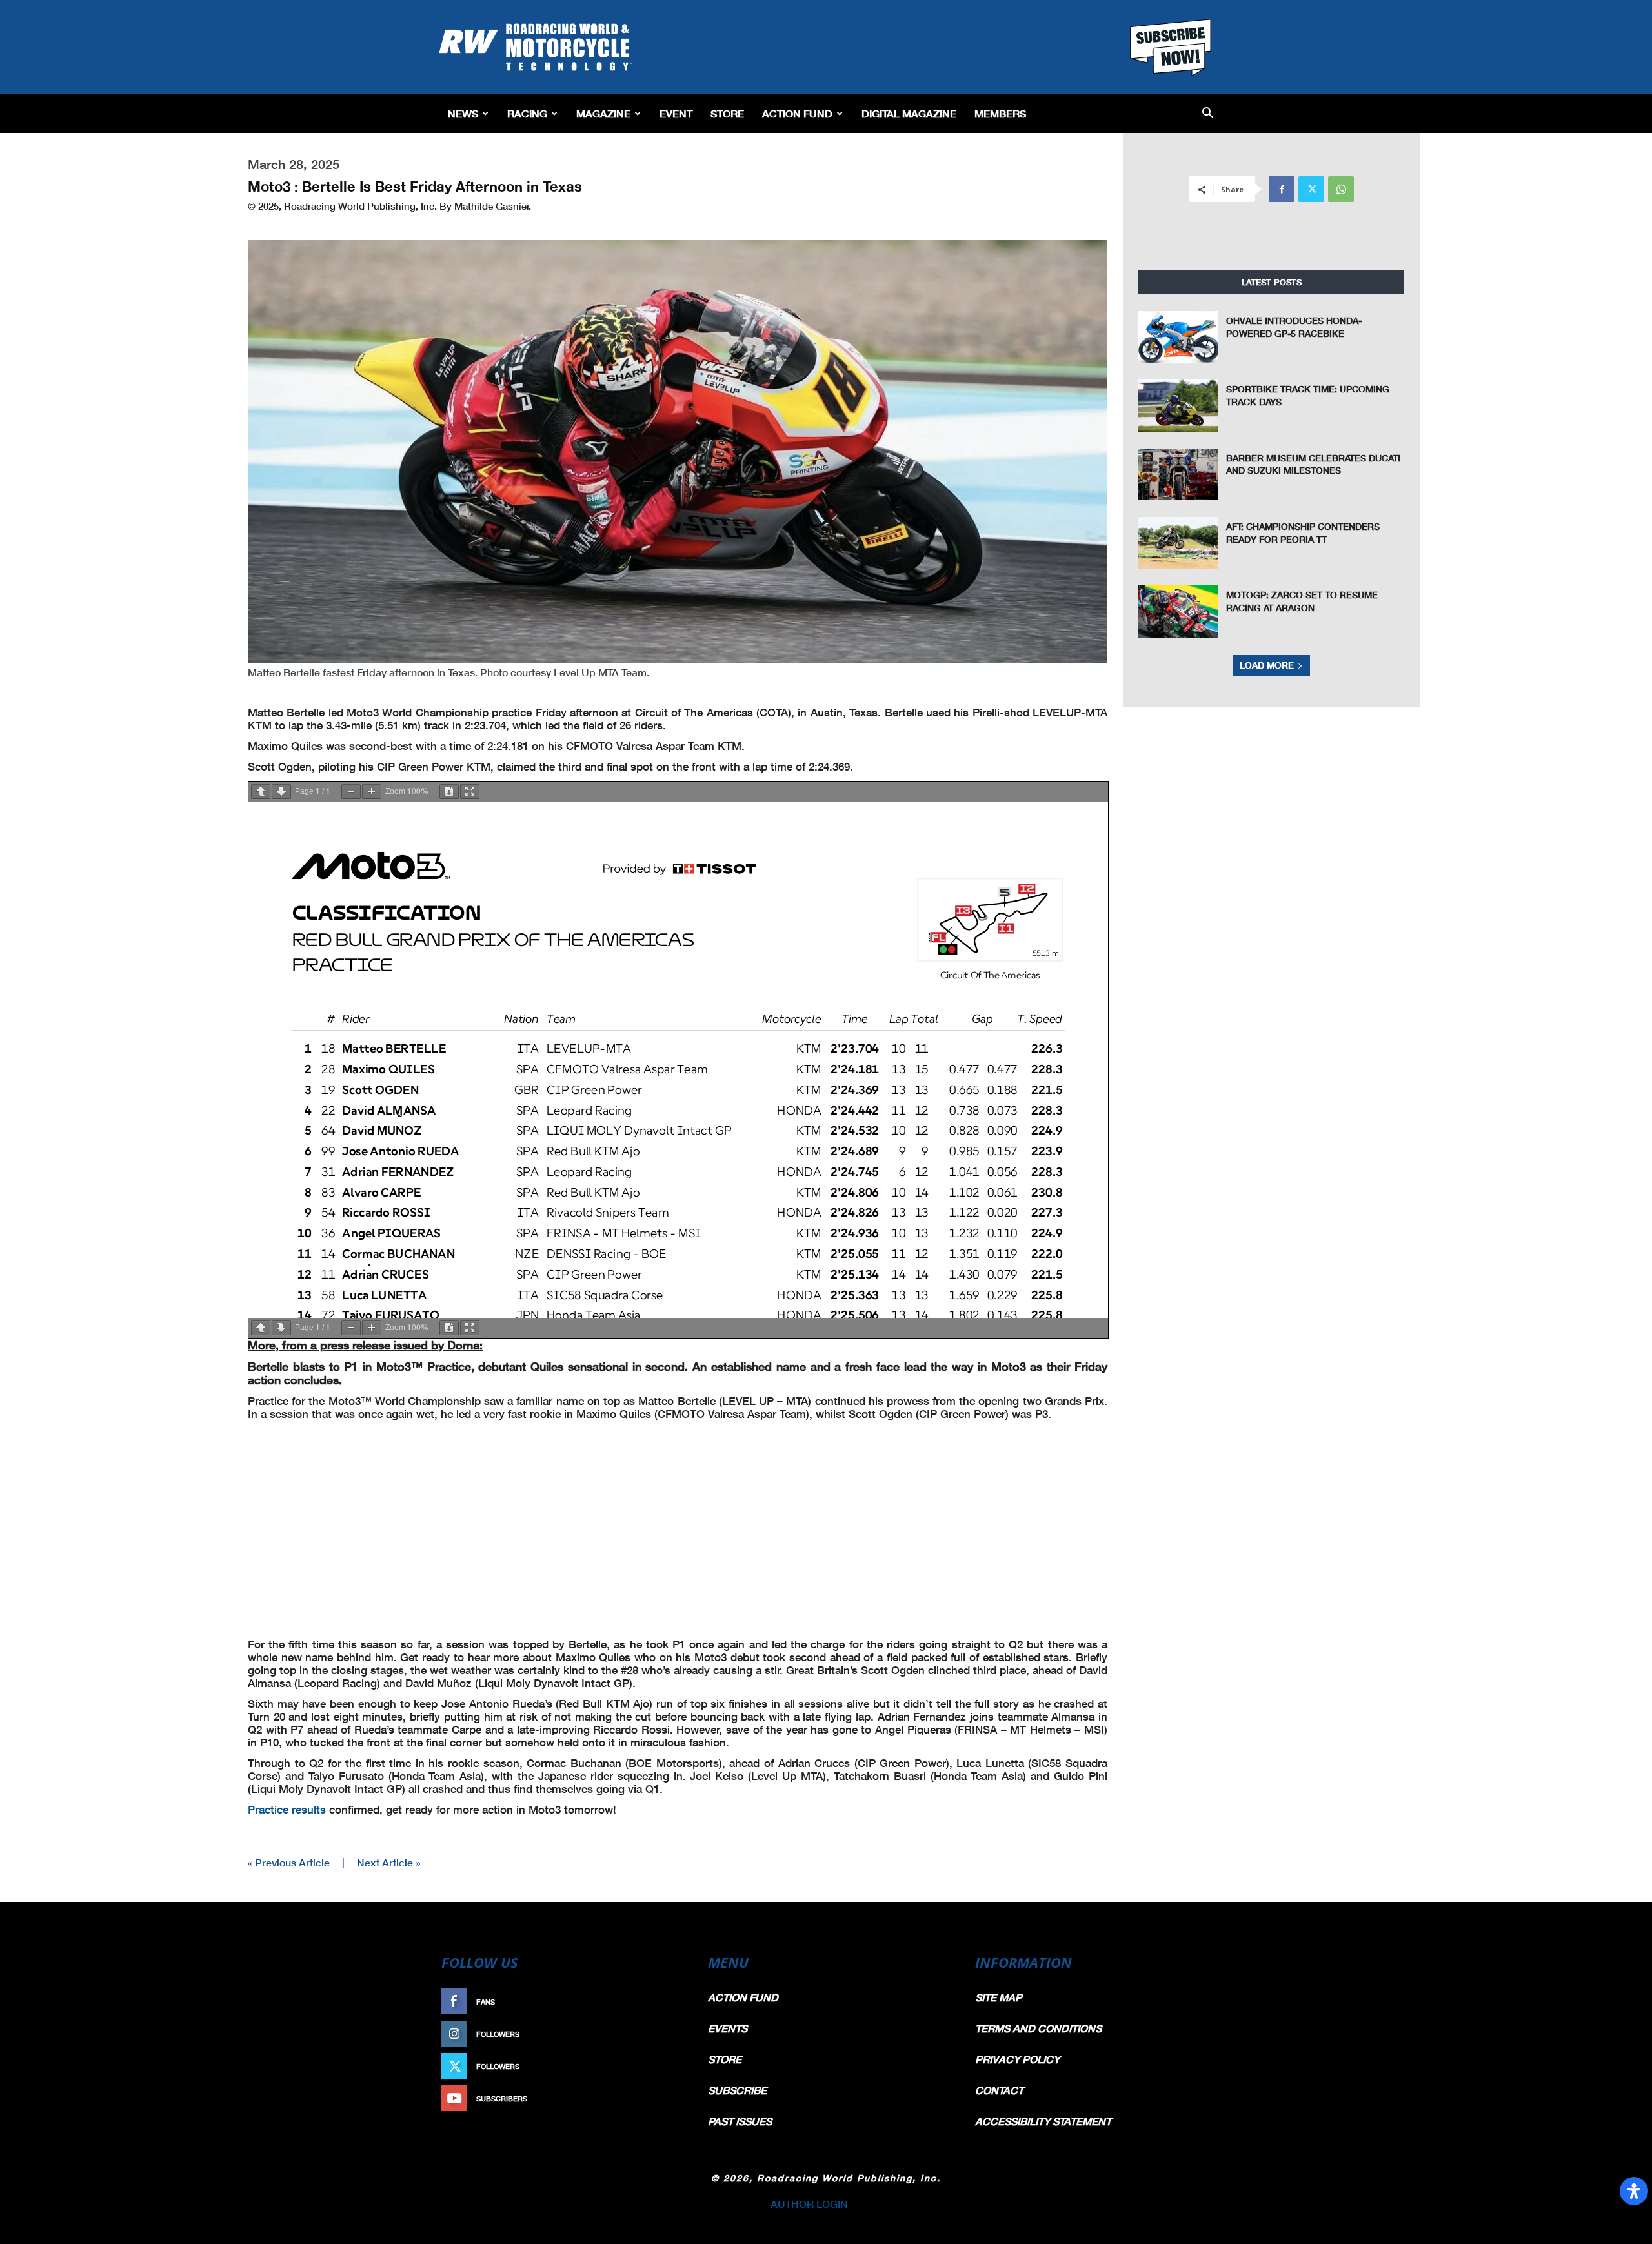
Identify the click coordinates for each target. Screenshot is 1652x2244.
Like (669, 2002)
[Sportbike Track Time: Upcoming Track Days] (1178, 405)
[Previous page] (261, 792)
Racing (527, 113)
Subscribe (656, 2098)
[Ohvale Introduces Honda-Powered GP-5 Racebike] (1178, 337)
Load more (1267, 665)
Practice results (287, 1809)
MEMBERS (1000, 113)
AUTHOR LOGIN (809, 2204)
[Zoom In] (372, 792)
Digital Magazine (909, 113)
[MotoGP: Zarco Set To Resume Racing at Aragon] (1178, 611)
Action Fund (797, 113)
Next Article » (388, 1862)
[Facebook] (1282, 189)
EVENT (676, 113)
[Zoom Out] (351, 792)
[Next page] (281, 792)
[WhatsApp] (1341, 189)
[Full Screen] (470, 792)
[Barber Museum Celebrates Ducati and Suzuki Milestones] (1178, 474)
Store (727, 113)
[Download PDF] (449, 792)
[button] (1208, 114)
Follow (662, 2034)
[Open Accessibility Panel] (1634, 2191)
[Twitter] (1311, 189)
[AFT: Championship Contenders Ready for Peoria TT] (1178, 543)
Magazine (603, 113)
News (463, 113)
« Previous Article (289, 1862)
